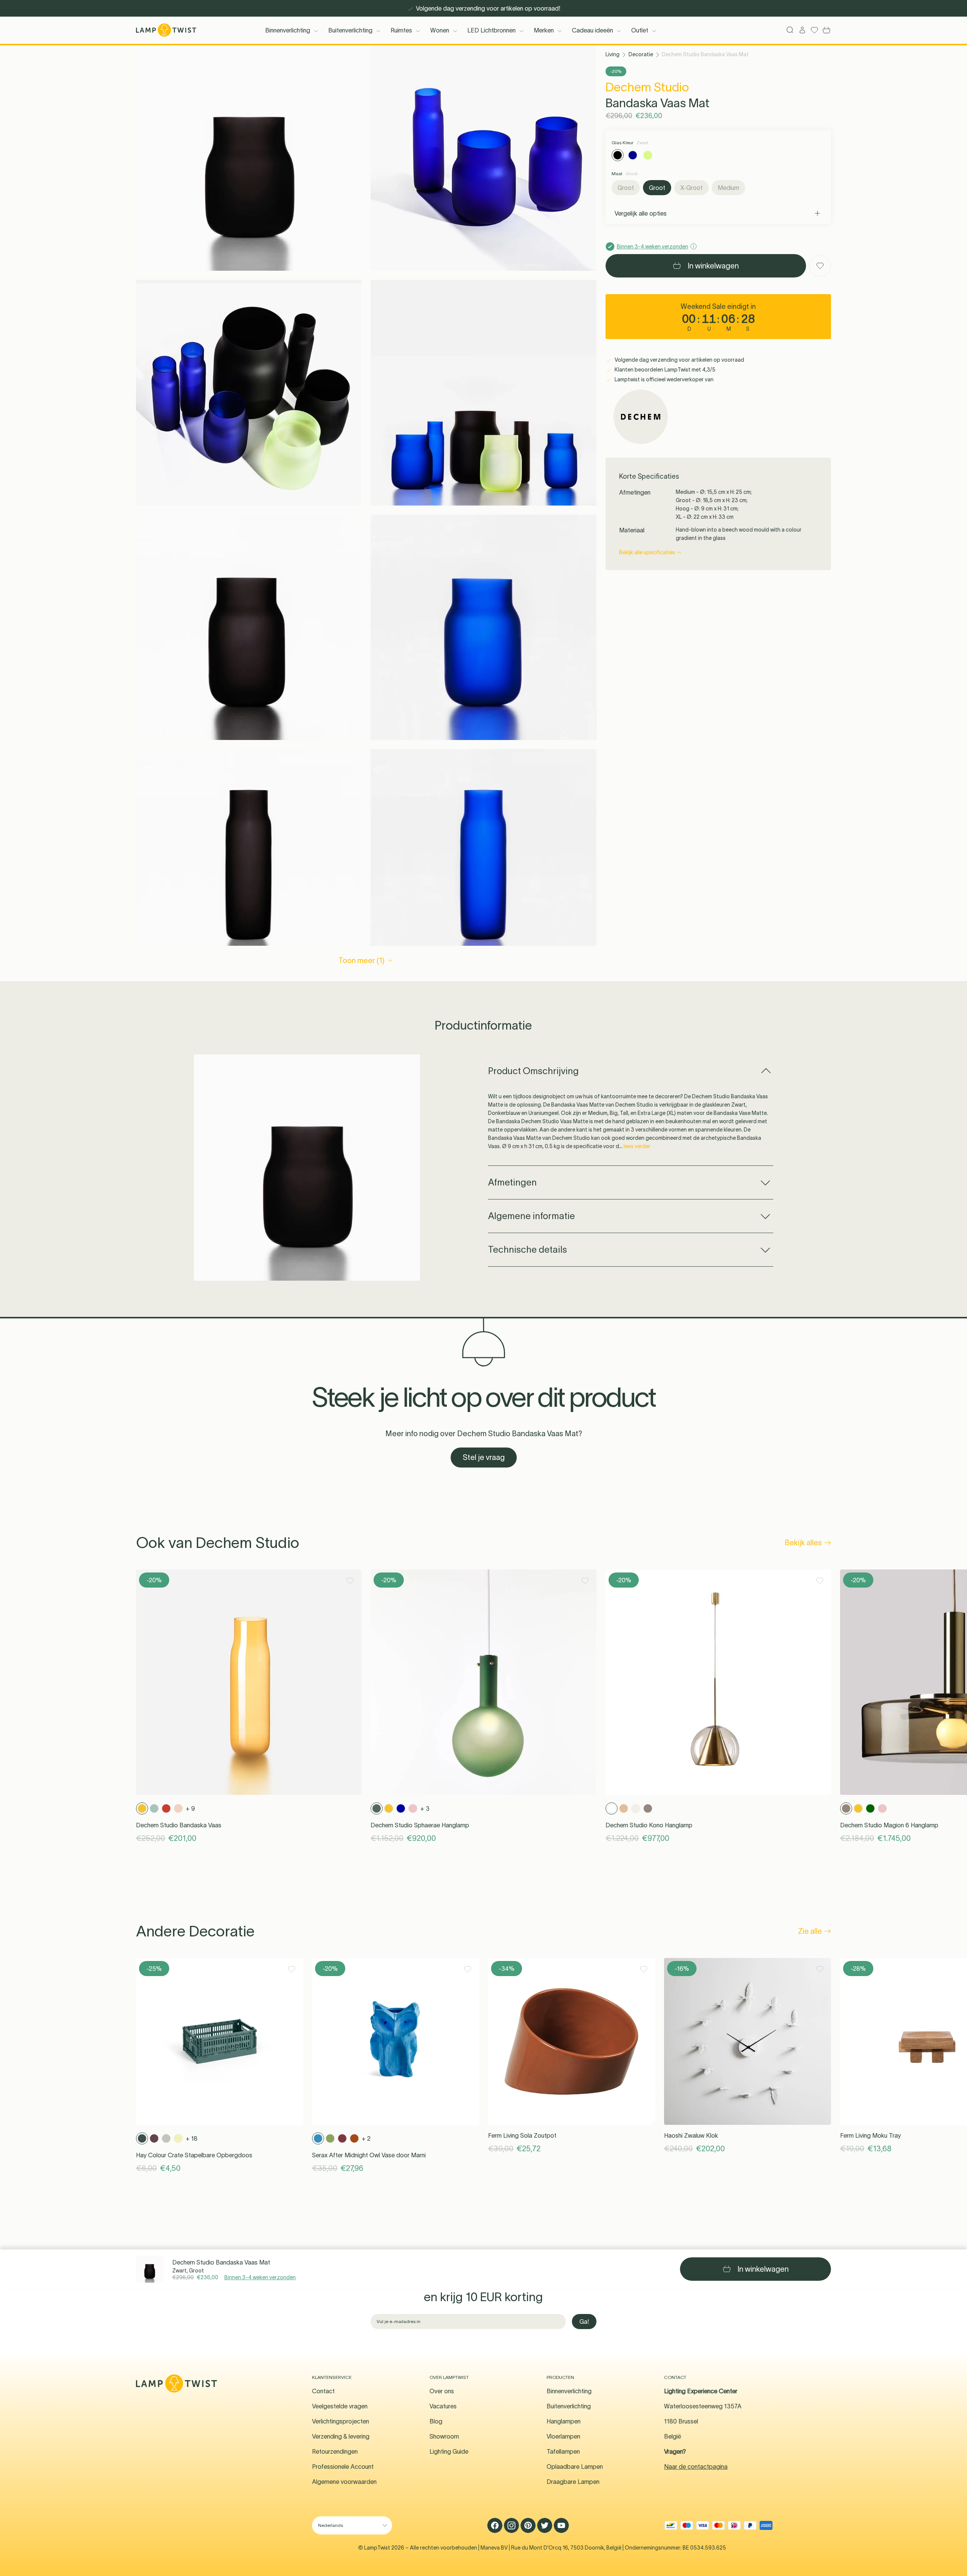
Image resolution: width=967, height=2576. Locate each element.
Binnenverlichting (288, 30)
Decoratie (641, 54)
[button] (249, 158)
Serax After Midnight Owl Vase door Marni (369, 2155)
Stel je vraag (484, 1457)
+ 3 (425, 1808)
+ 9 (190, 1808)
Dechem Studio (647, 87)
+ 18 (192, 2138)
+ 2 (366, 2138)
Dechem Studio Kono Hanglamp (649, 1825)
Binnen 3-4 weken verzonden (260, 2277)
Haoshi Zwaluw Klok (691, 2135)
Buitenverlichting (350, 30)
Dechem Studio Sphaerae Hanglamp (420, 1825)
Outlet (640, 30)
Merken (544, 30)
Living (612, 54)
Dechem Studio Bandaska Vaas (179, 1825)
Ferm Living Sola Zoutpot (522, 2135)
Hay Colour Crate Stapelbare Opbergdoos (194, 2155)
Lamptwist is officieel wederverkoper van (663, 379)
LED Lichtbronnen (491, 30)
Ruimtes (401, 30)
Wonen (440, 30)
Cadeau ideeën (592, 30)
